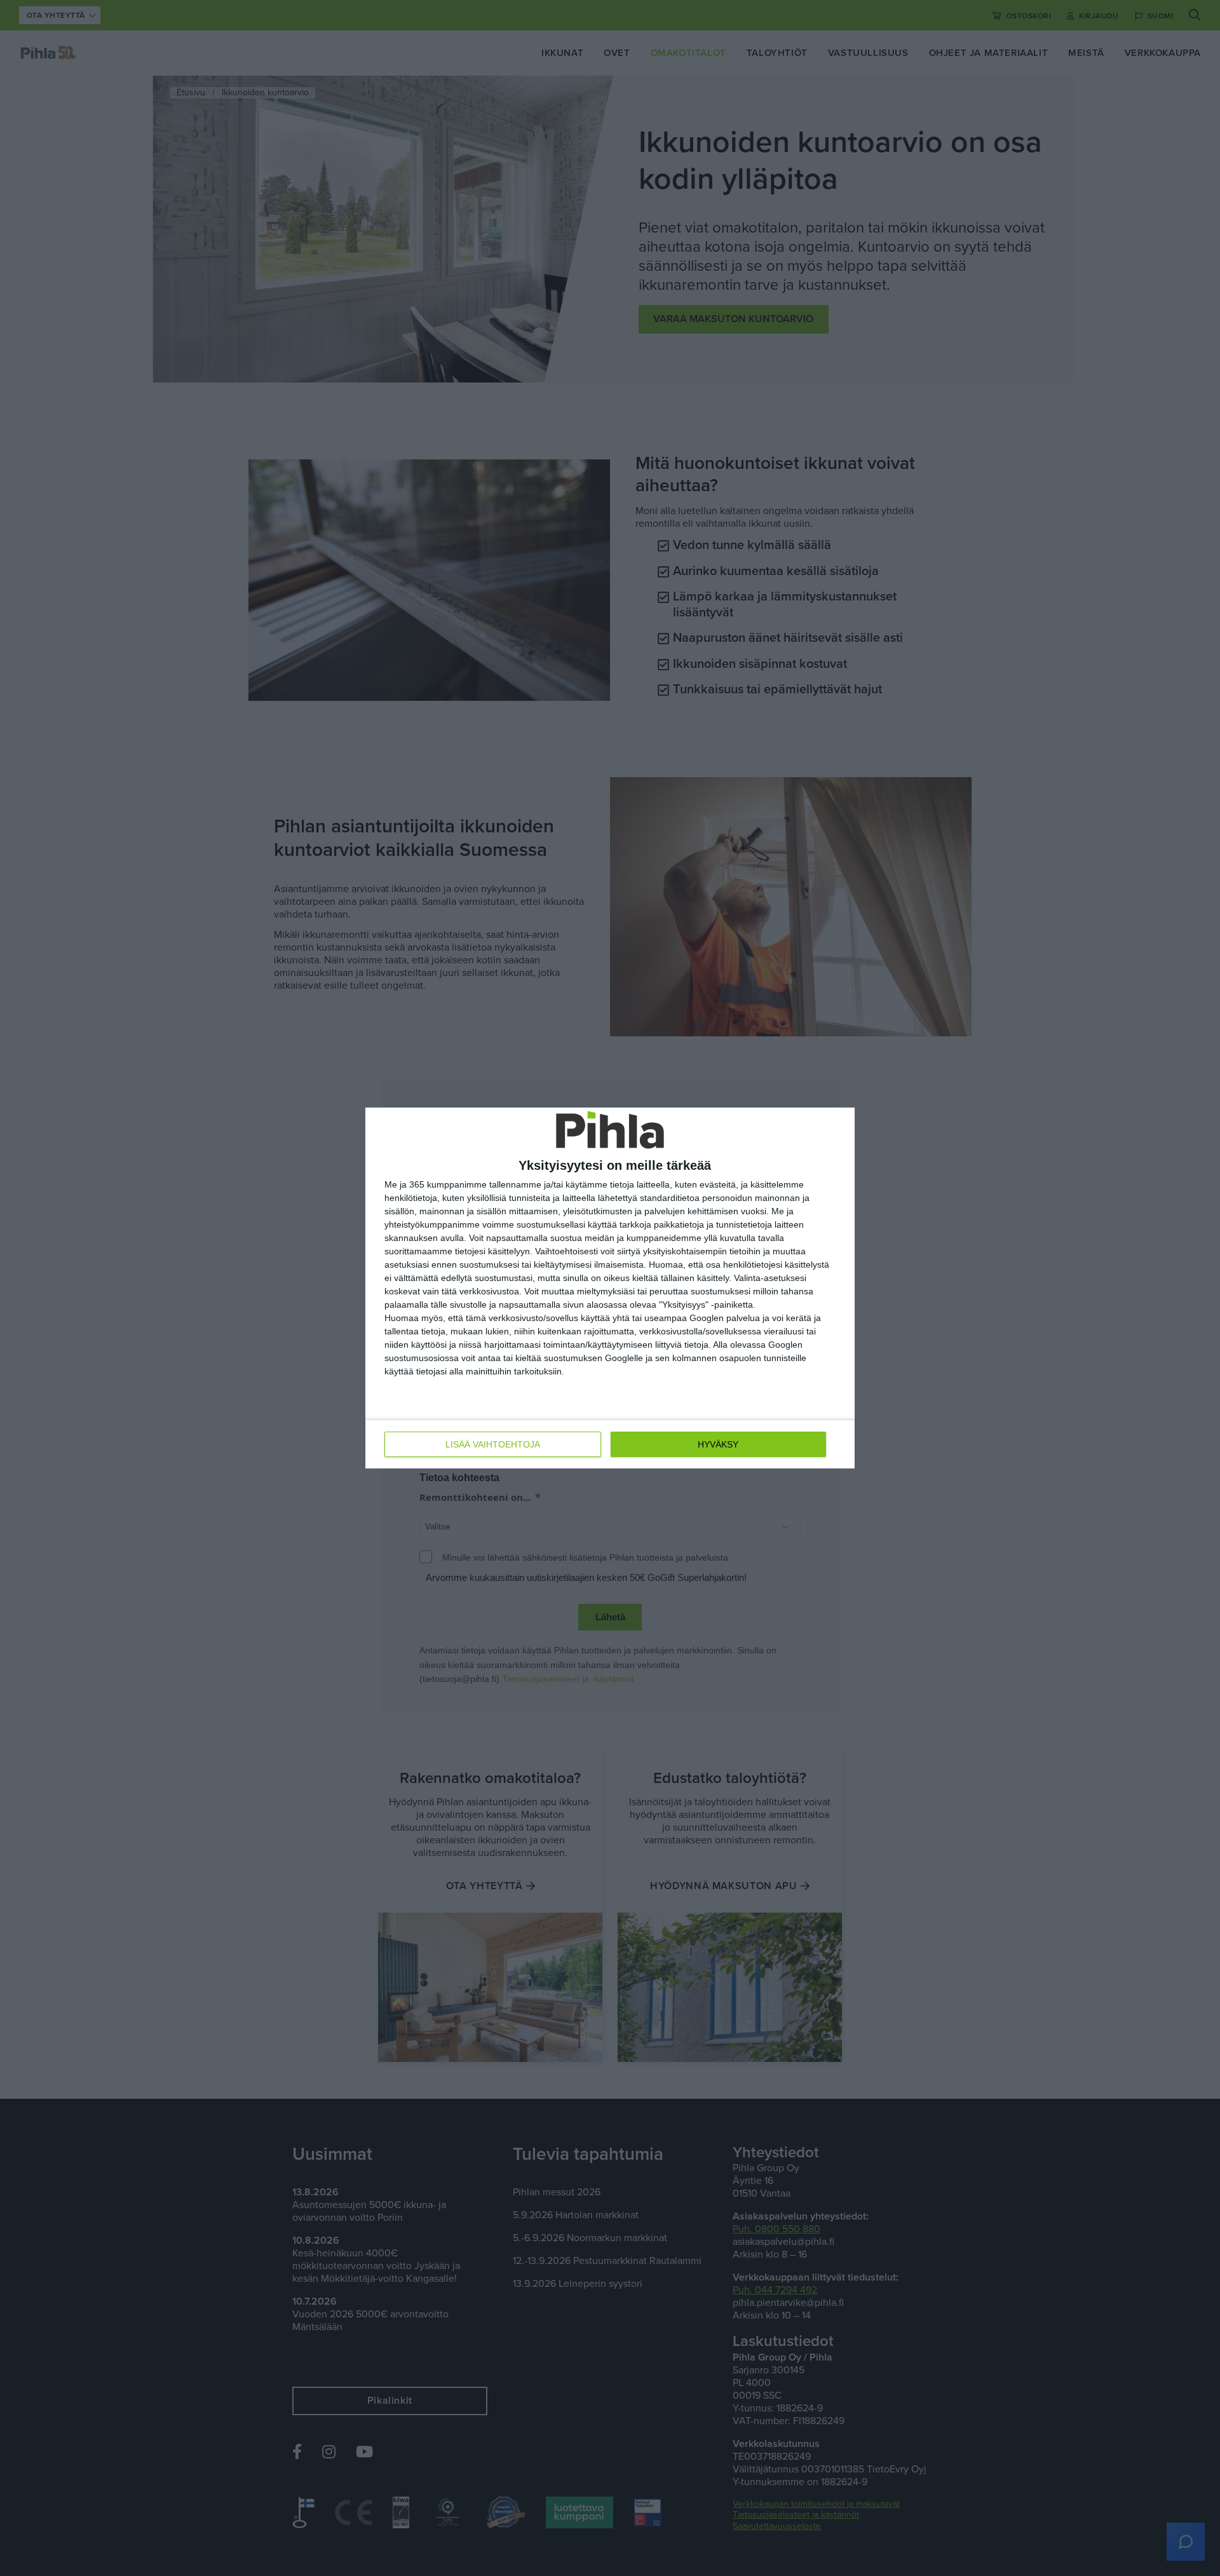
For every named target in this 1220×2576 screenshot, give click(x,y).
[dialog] (610, 1288)
